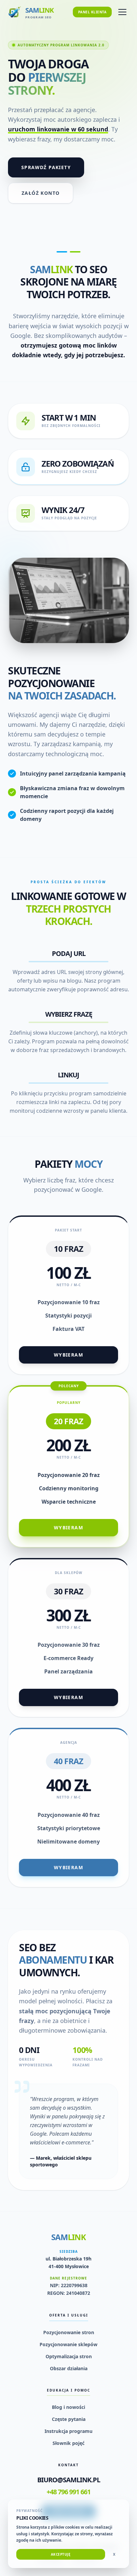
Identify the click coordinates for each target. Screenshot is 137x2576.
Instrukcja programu (68, 2431)
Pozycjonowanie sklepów (68, 2344)
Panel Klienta (92, 12)
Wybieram (68, 1355)
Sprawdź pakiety (46, 167)
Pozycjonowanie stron (69, 2332)
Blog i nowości (68, 2407)
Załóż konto (41, 193)
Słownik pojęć (68, 2443)
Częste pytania (69, 2419)
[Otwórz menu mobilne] (122, 12)
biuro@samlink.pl (69, 2480)
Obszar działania (69, 2368)
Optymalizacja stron (69, 2356)
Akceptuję (61, 2554)
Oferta (29, 45)
